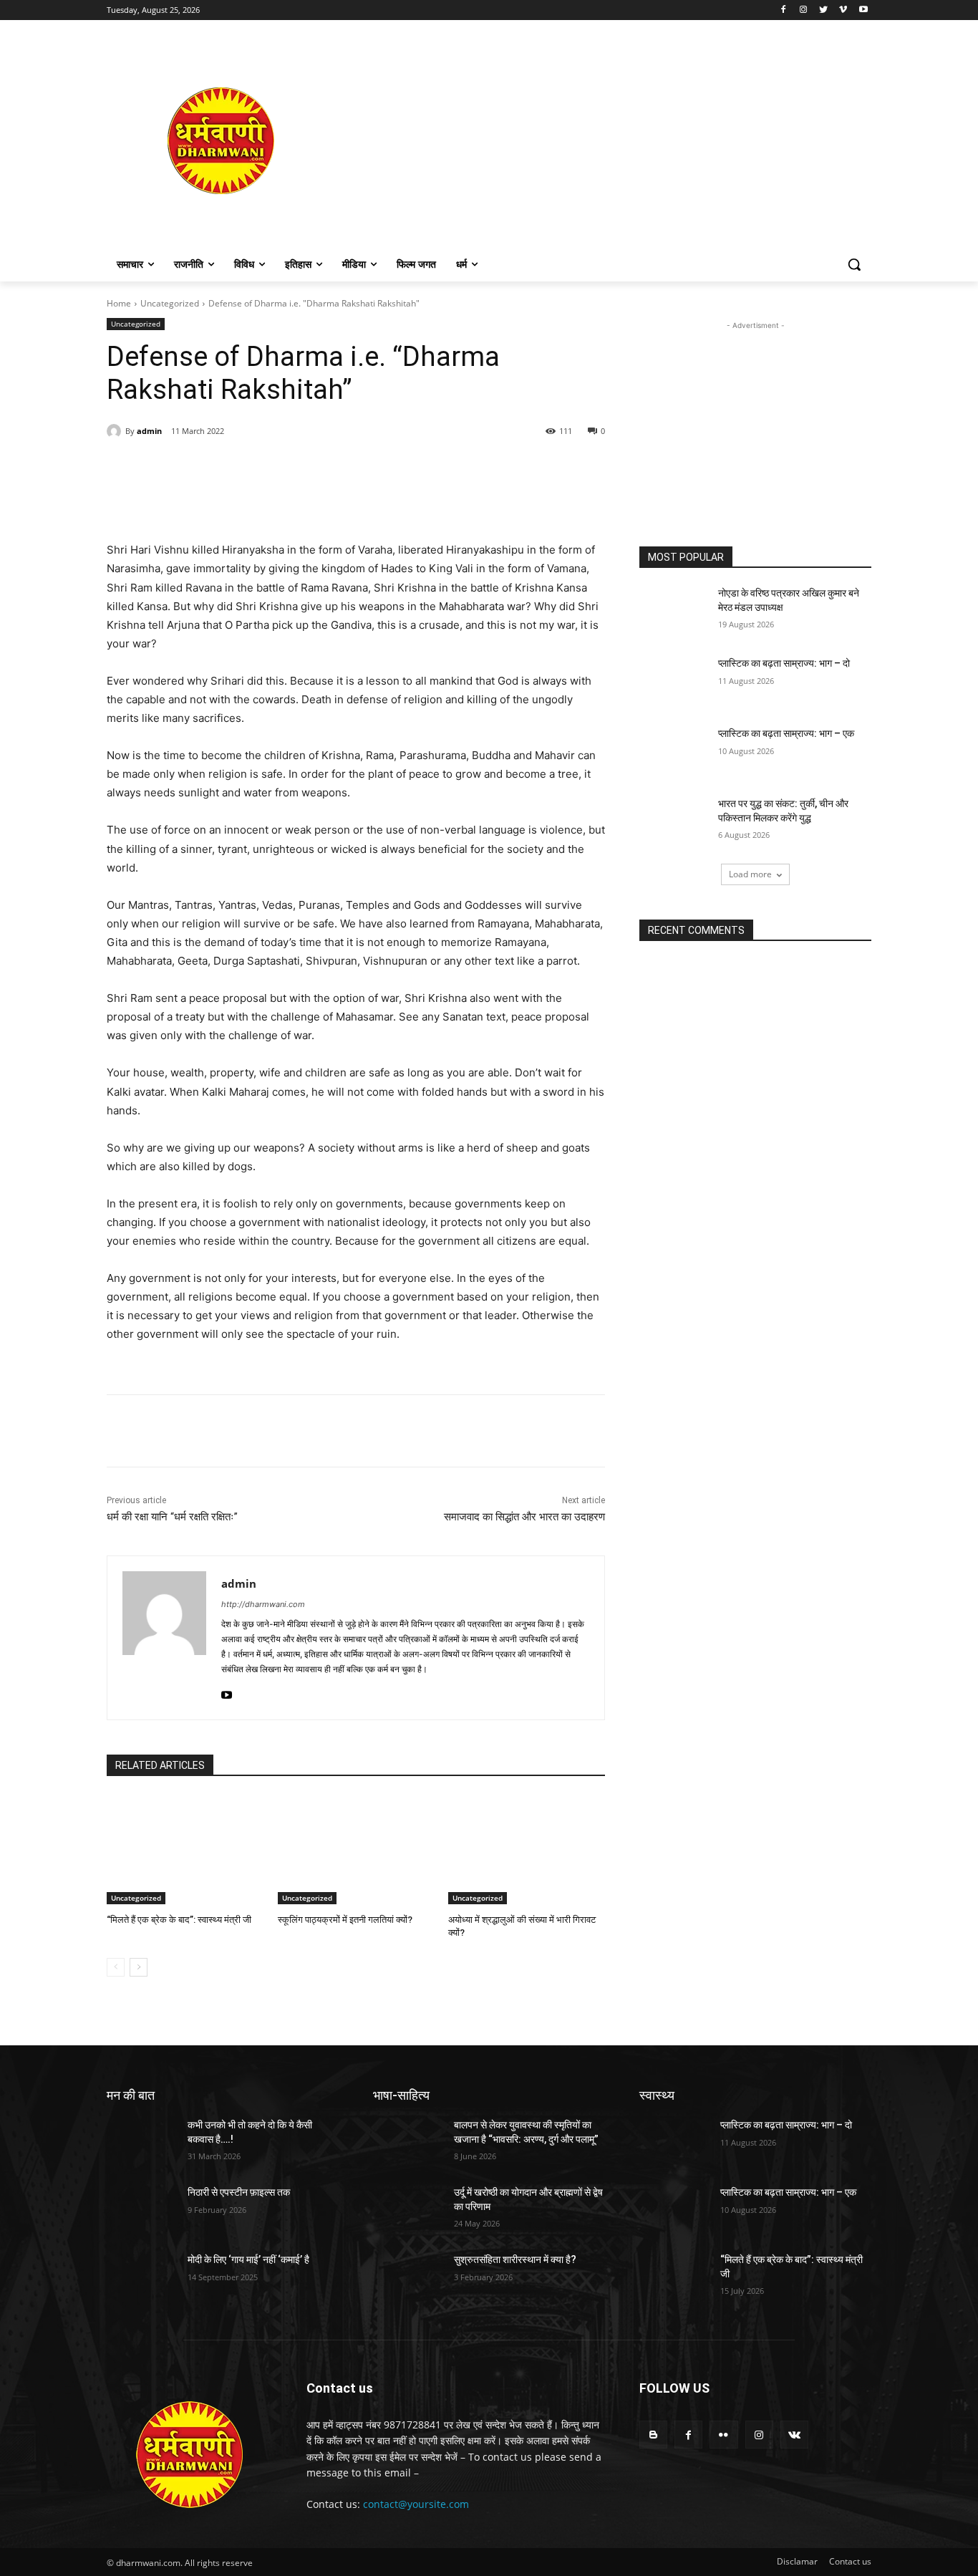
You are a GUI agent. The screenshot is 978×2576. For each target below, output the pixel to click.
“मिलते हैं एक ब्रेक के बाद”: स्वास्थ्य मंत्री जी (179, 1920)
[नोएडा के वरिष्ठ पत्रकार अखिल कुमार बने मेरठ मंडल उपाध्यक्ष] (674, 611)
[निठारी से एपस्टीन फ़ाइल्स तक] (141, 2210)
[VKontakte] (794, 2435)
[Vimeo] (843, 10)
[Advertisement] (604, 140)
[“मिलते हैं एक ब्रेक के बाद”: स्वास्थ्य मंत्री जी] (185, 1849)
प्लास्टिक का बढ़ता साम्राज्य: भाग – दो (784, 663)
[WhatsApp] (304, 468)
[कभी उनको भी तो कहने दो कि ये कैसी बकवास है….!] (141, 2143)
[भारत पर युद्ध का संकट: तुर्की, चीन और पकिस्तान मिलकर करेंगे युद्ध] (674, 821)
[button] (854, 264)
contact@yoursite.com (416, 2504)
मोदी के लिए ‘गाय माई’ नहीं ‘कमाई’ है (248, 2259)
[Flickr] (723, 2435)
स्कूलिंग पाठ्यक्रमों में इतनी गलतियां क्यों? (345, 1920)
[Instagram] (804, 10)
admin (149, 431)
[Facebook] (784, 10)
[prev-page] (116, 1967)
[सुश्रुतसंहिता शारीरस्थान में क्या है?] (408, 2277)
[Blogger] (653, 2435)
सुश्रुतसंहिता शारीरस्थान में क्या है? (515, 2259)
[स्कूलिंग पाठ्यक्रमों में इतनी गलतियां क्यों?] (356, 1849)
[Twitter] (824, 10)
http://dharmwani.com (263, 1604)
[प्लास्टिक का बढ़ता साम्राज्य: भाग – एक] (674, 751)
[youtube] (227, 1692)
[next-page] (139, 1967)
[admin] (116, 431)
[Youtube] (863, 10)
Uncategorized (170, 303)
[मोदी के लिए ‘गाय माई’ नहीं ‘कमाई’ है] (141, 2277)
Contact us (850, 2561)
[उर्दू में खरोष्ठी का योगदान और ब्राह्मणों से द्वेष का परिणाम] (408, 2210)
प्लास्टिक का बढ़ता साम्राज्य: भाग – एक (786, 733)
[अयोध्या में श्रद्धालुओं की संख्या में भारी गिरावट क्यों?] (527, 1849)
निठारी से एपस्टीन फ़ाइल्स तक (239, 2192)
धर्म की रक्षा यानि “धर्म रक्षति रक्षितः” (172, 1517)
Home (119, 303)
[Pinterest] (271, 468)
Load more (750, 874)
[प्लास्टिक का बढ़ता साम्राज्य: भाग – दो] (674, 681)
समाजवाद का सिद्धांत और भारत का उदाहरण (524, 1517)
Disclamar (797, 2561)
